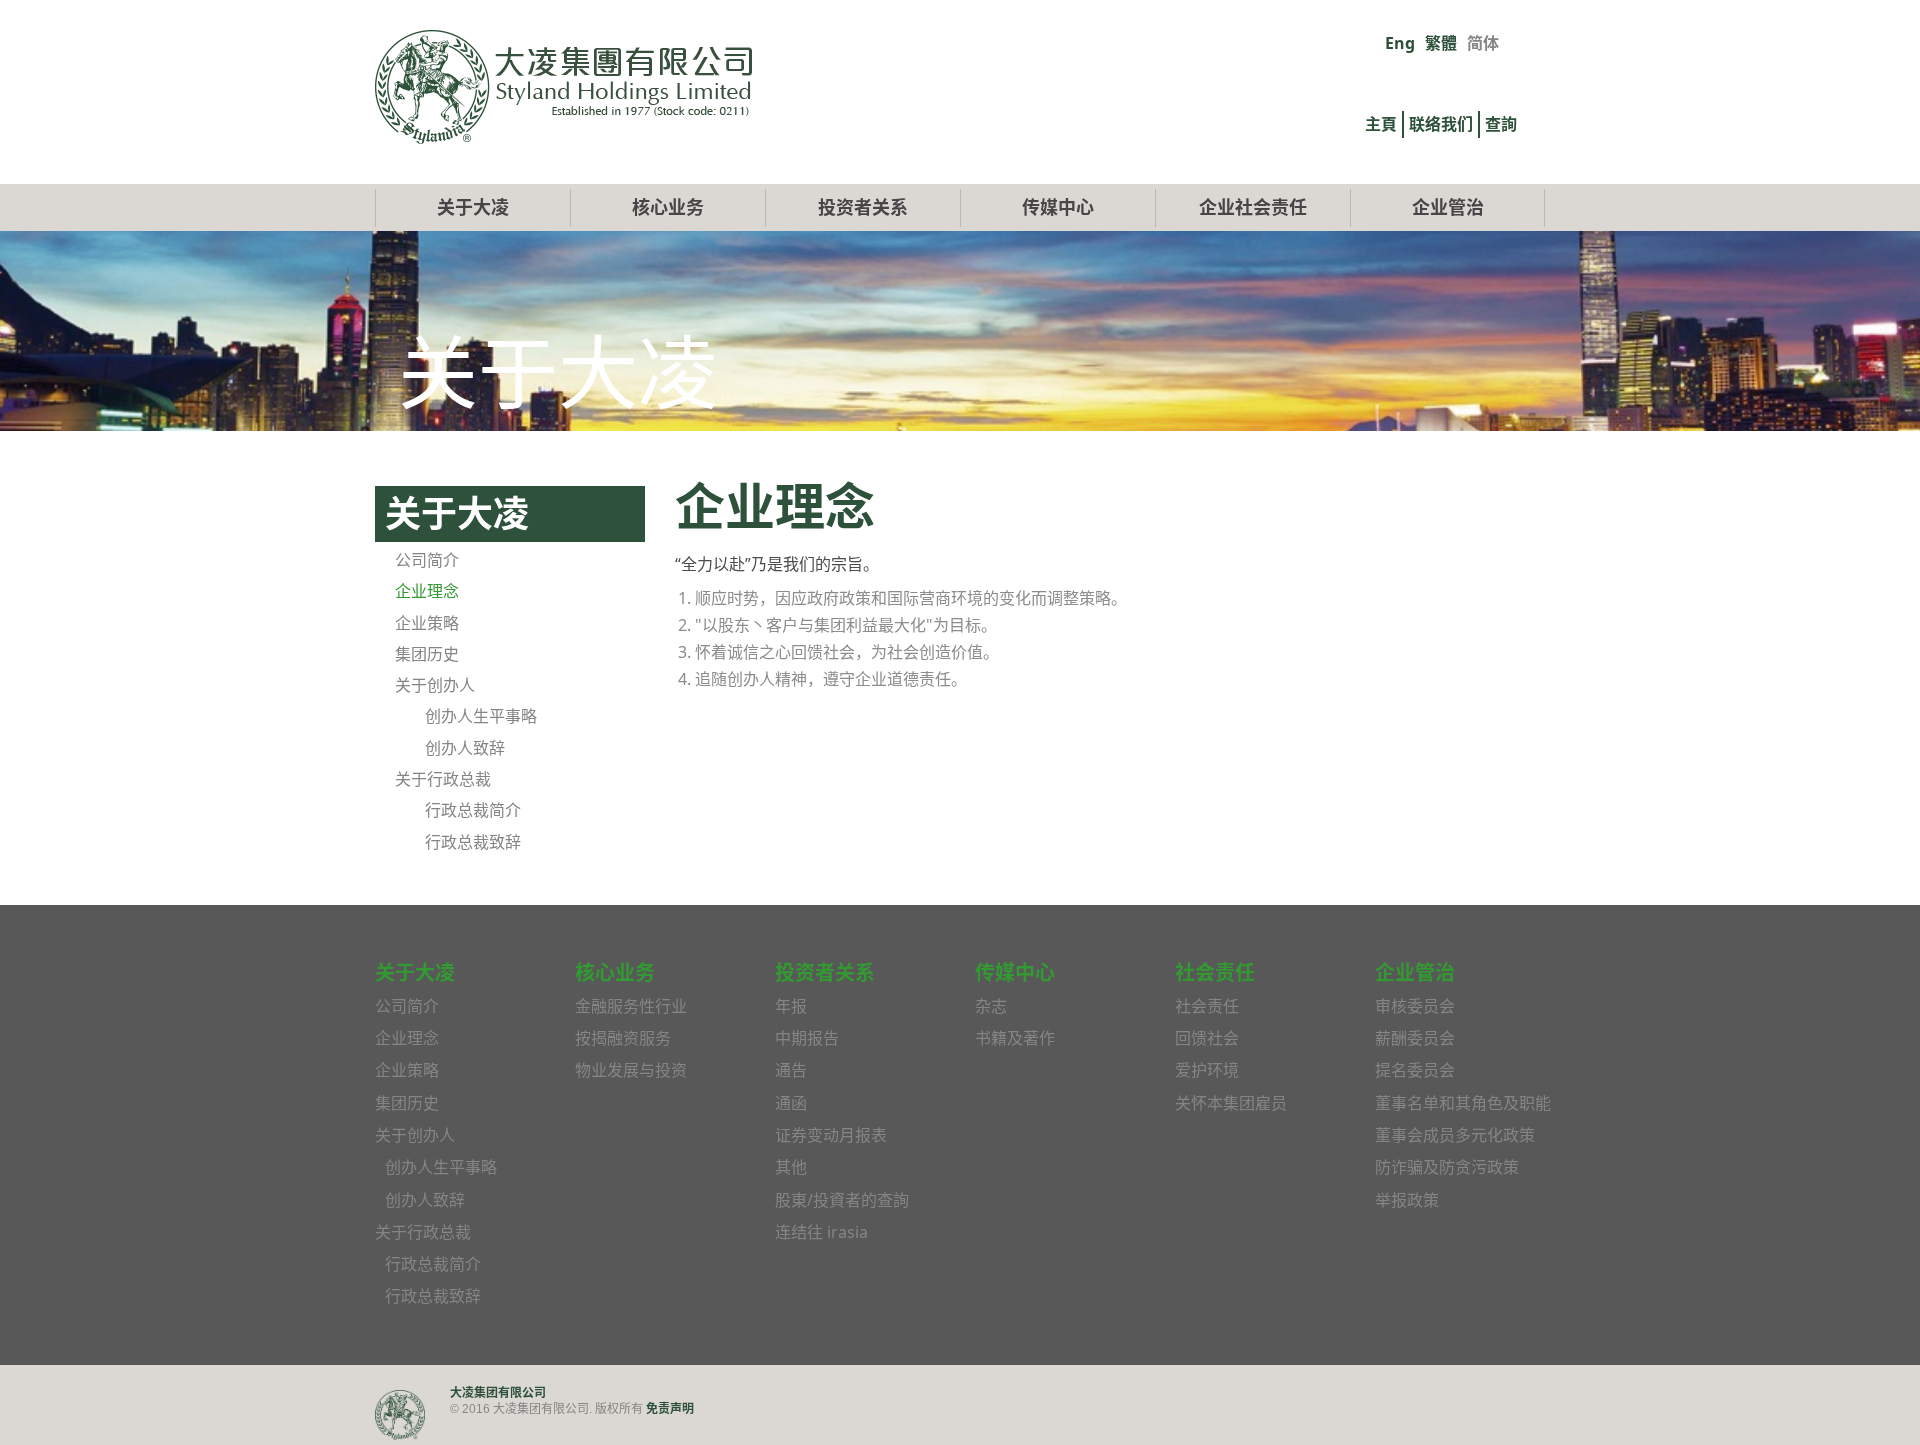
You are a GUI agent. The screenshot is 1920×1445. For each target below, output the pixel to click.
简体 (1483, 43)
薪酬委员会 (1415, 1038)
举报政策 (1407, 1200)
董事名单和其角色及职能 (1463, 1103)
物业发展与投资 (631, 1070)
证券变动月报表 (831, 1135)
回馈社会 (1207, 1038)
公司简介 (427, 560)
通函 (791, 1103)
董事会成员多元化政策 (1455, 1135)
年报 (791, 1006)
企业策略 (427, 623)
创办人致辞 (465, 748)
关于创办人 (435, 685)
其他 (791, 1167)
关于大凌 (473, 207)
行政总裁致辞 (473, 842)
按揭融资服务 (623, 1038)
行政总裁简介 (473, 810)
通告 (791, 1070)
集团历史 (427, 654)
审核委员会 (1415, 1006)
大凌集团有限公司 (498, 1392)
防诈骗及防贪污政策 (1447, 1167)
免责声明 (670, 1408)
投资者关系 (863, 207)
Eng (1400, 43)
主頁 (1381, 124)
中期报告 (807, 1038)
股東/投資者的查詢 (842, 1200)
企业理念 (427, 591)
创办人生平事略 (481, 716)
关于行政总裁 (443, 779)
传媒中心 (1058, 207)
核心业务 (668, 207)
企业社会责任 (1253, 207)
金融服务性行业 (631, 1006)
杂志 (991, 1006)
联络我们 (1441, 124)
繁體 (1441, 43)
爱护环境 (1207, 1070)
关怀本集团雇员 (1231, 1103)
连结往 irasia (821, 1232)
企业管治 (1448, 207)
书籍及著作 (1015, 1038)
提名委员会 (1415, 1070)
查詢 (1501, 124)
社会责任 (1207, 1006)
